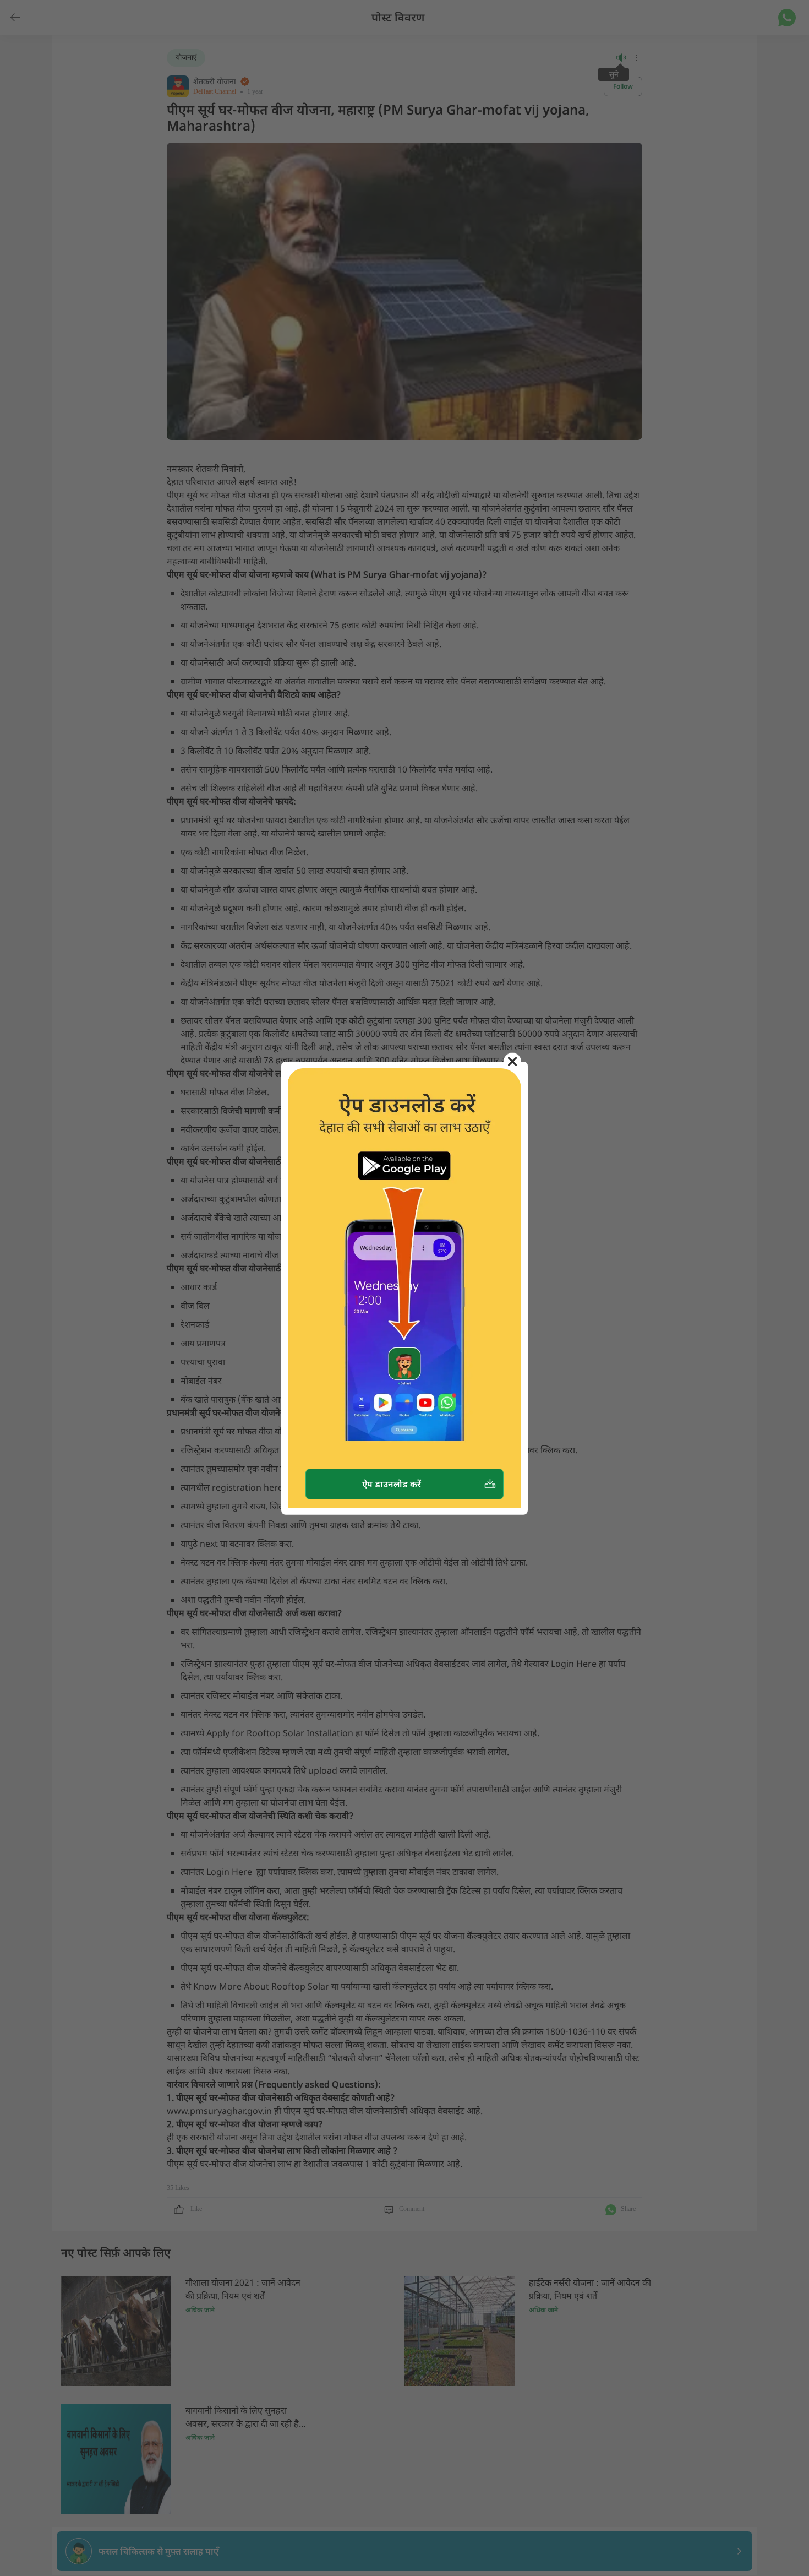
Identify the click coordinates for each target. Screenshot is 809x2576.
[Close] (512, 1062)
